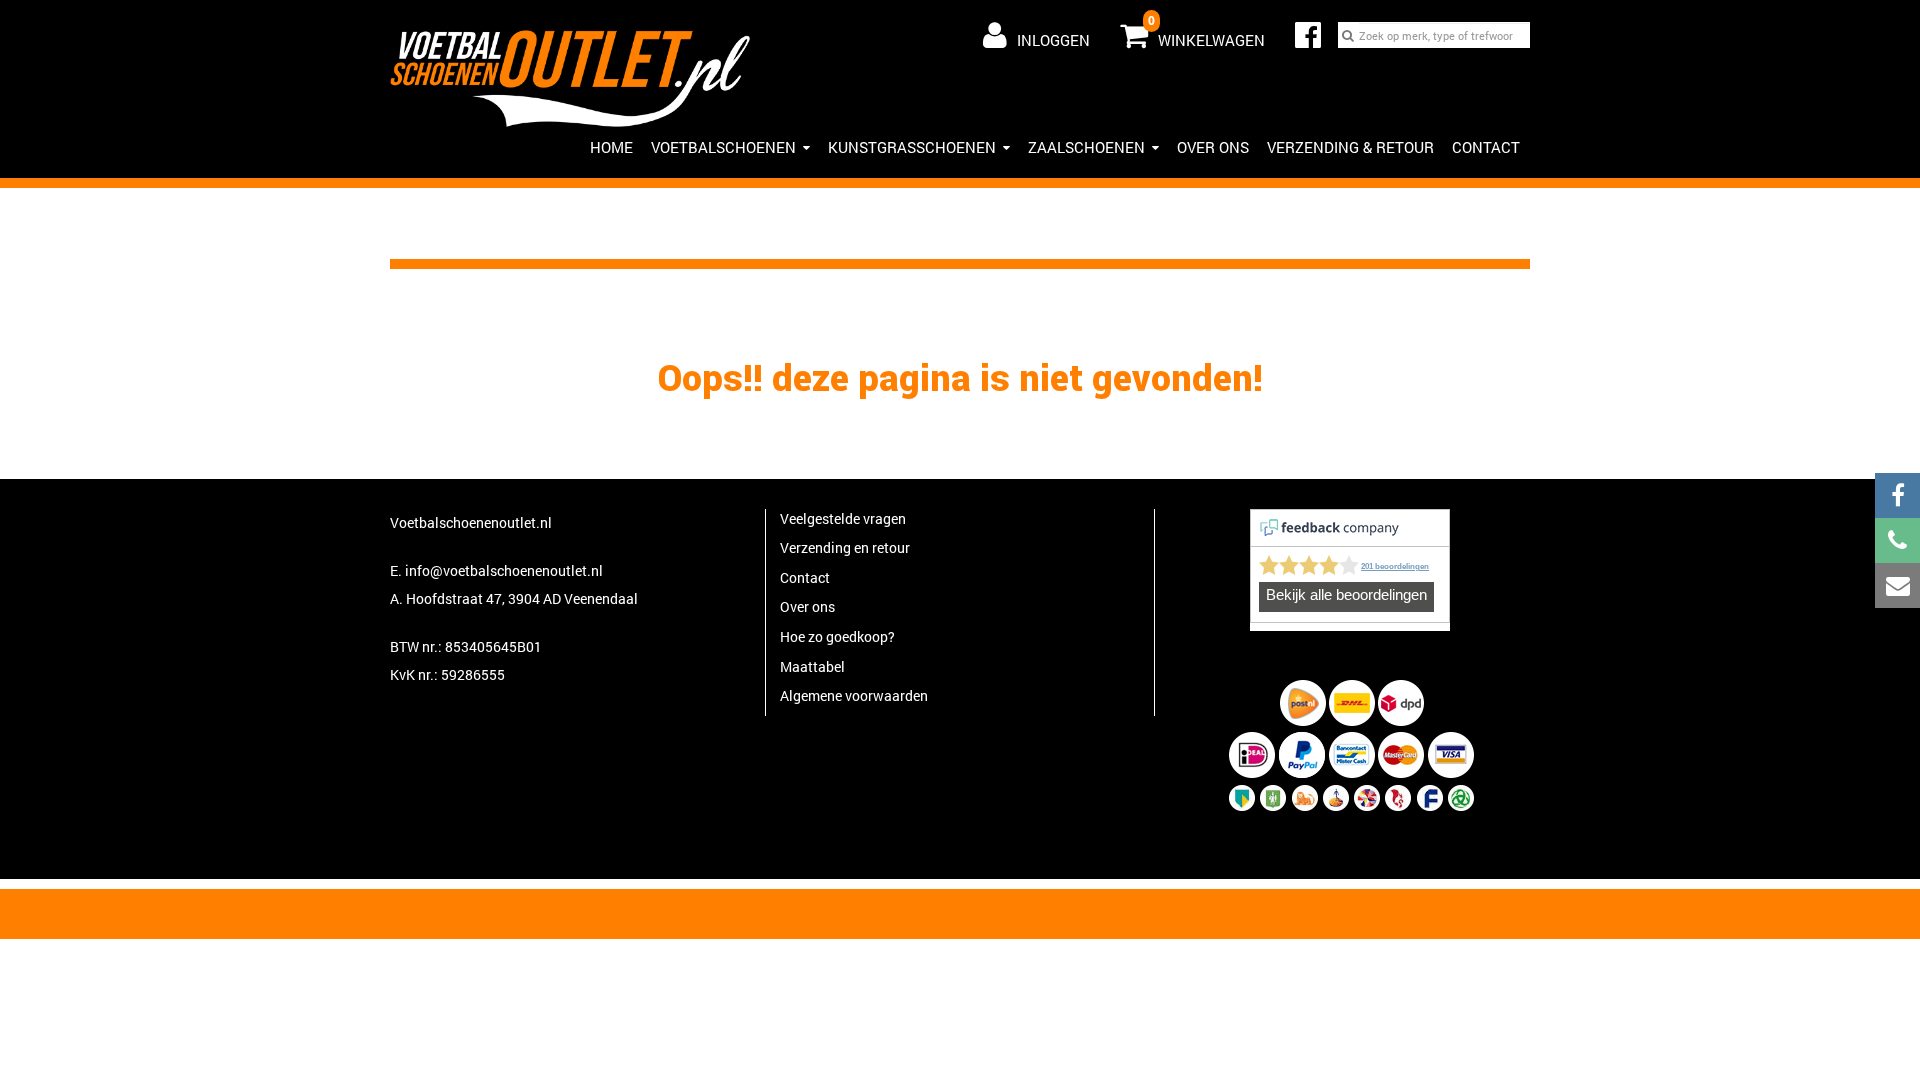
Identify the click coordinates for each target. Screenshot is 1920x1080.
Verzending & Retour (1350, 147)
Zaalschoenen (1086, 147)
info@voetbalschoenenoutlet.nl (504, 570)
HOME (611, 147)
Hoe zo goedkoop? (837, 636)
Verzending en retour (845, 547)
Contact (1486, 147)
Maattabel (812, 666)
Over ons (1213, 147)
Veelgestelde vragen (843, 518)
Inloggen (1053, 40)
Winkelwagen (1206, 31)
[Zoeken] (1348, 35)
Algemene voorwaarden (854, 695)
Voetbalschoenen (723, 147)
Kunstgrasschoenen (912, 147)
